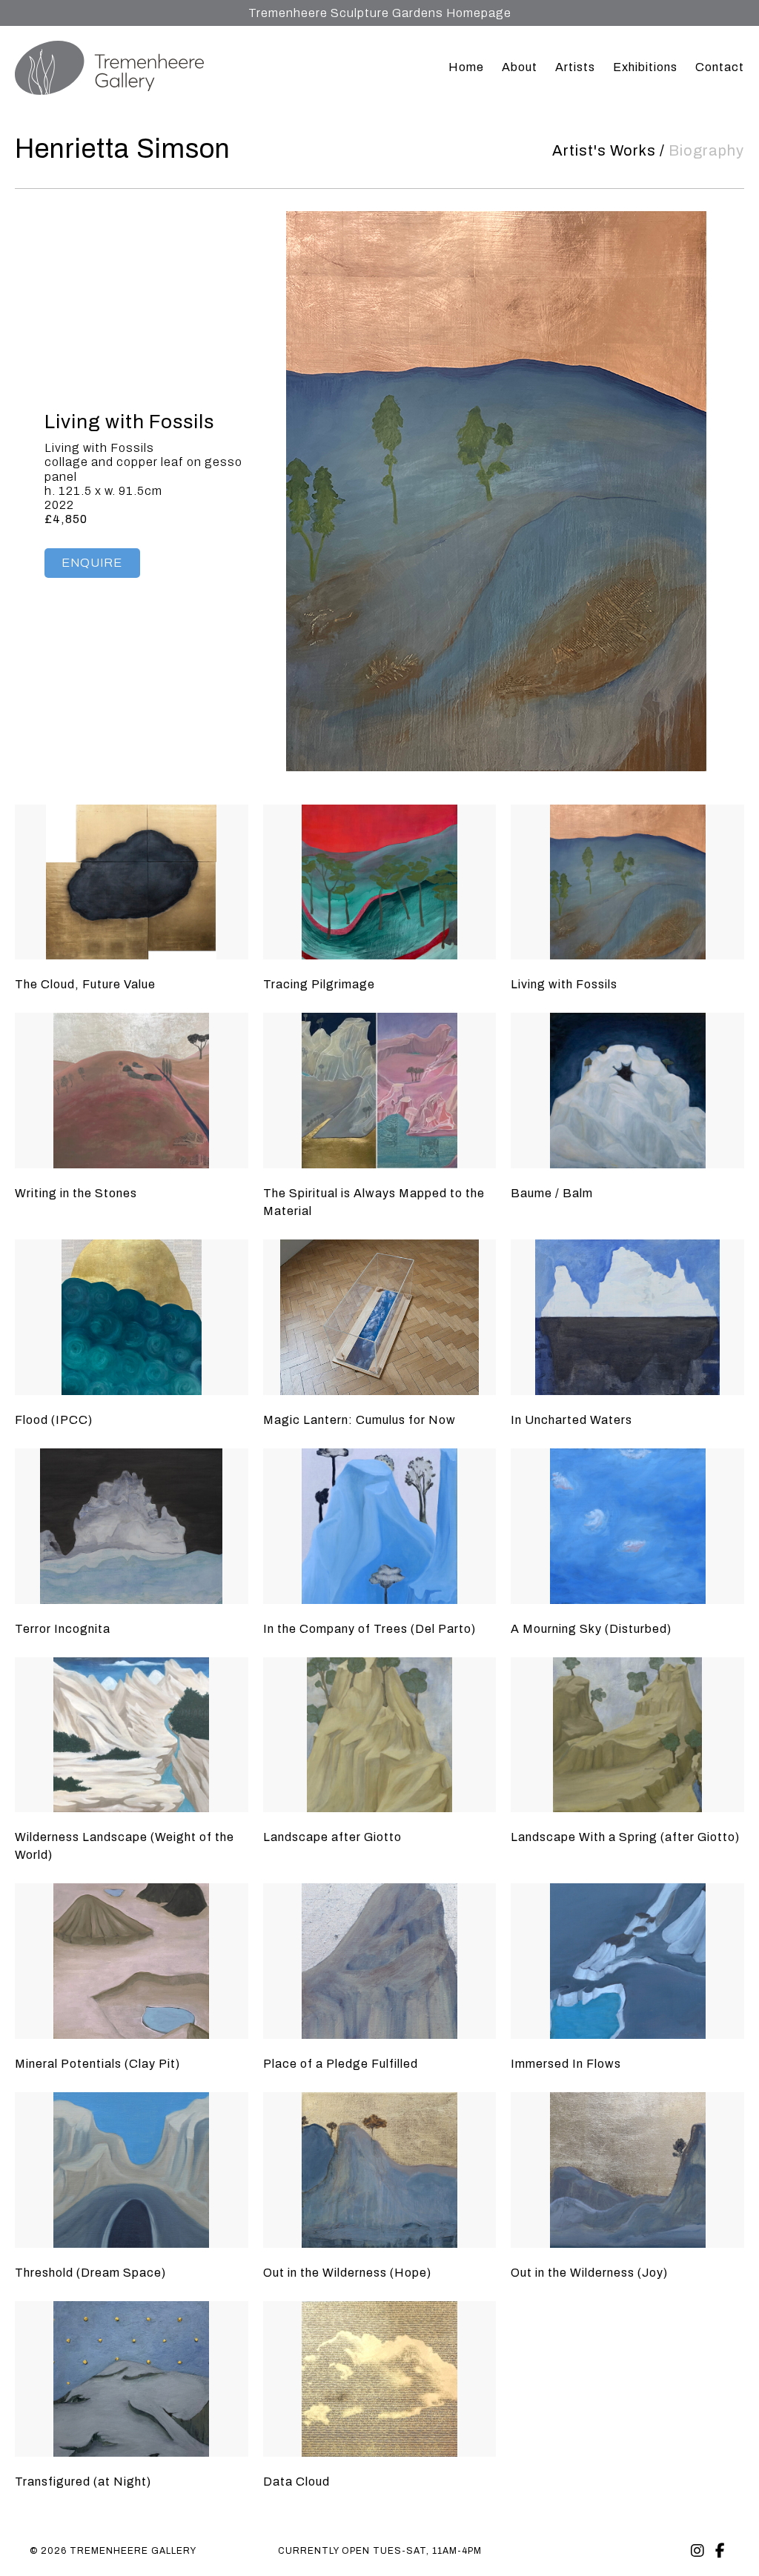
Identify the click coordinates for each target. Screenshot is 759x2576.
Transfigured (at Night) (83, 2482)
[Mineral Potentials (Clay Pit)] (132, 1961)
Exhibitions (645, 67)
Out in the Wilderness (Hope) (347, 2273)
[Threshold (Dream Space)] (132, 2170)
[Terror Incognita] (132, 1526)
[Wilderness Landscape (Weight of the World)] (132, 1735)
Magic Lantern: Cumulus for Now (359, 1420)
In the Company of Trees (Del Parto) (369, 1629)
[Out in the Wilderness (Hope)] (380, 2170)
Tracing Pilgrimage (319, 984)
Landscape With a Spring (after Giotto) (625, 1837)
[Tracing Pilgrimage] (380, 882)
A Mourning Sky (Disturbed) (591, 1629)
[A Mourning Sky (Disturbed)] (627, 1526)
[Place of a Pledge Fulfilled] (380, 1961)
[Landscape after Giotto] (380, 1735)
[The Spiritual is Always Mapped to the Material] (380, 1091)
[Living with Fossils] (627, 882)
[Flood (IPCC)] (132, 1317)
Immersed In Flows (566, 2064)
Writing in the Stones (76, 1193)
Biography (706, 150)
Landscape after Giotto (332, 1837)
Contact (720, 67)
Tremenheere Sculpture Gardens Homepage (380, 13)
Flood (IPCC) (54, 1420)
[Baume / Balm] (627, 1091)
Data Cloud (296, 2482)
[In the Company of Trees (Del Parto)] (380, 1526)
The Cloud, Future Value (85, 984)
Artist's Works (604, 150)
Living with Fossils (564, 984)
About (520, 67)
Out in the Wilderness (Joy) (589, 2273)
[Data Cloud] (380, 2379)
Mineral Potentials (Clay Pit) (97, 2064)
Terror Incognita (63, 1629)
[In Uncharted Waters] (627, 1317)
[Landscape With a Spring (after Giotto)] (627, 1735)
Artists (575, 67)
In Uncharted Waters (571, 1420)
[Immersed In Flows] (627, 1961)
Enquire (92, 563)
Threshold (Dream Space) (90, 2273)
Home (466, 67)
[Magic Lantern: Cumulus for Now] (380, 1317)
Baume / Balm (552, 1193)
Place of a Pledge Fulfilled (341, 2064)
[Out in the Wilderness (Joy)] (627, 2170)
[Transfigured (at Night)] (132, 2379)
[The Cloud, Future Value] (132, 882)
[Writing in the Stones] (132, 1091)
